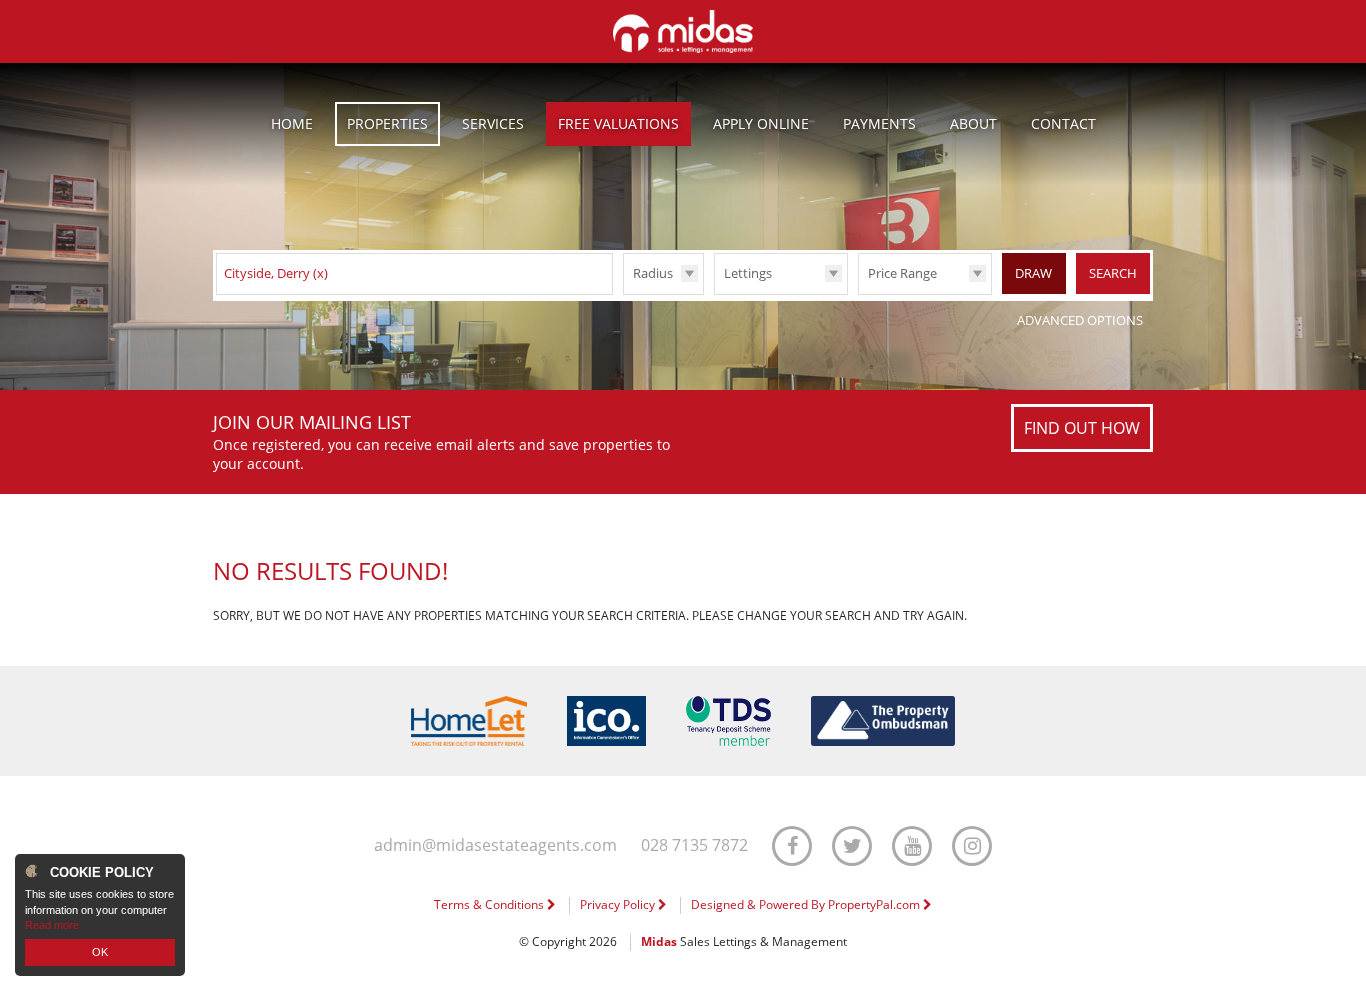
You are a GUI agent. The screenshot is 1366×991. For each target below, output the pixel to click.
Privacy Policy (619, 904)
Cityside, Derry (276, 273)
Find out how (1082, 428)
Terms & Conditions (490, 904)
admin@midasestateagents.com (495, 845)
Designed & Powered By (807, 904)
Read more (52, 925)
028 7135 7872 (694, 845)
